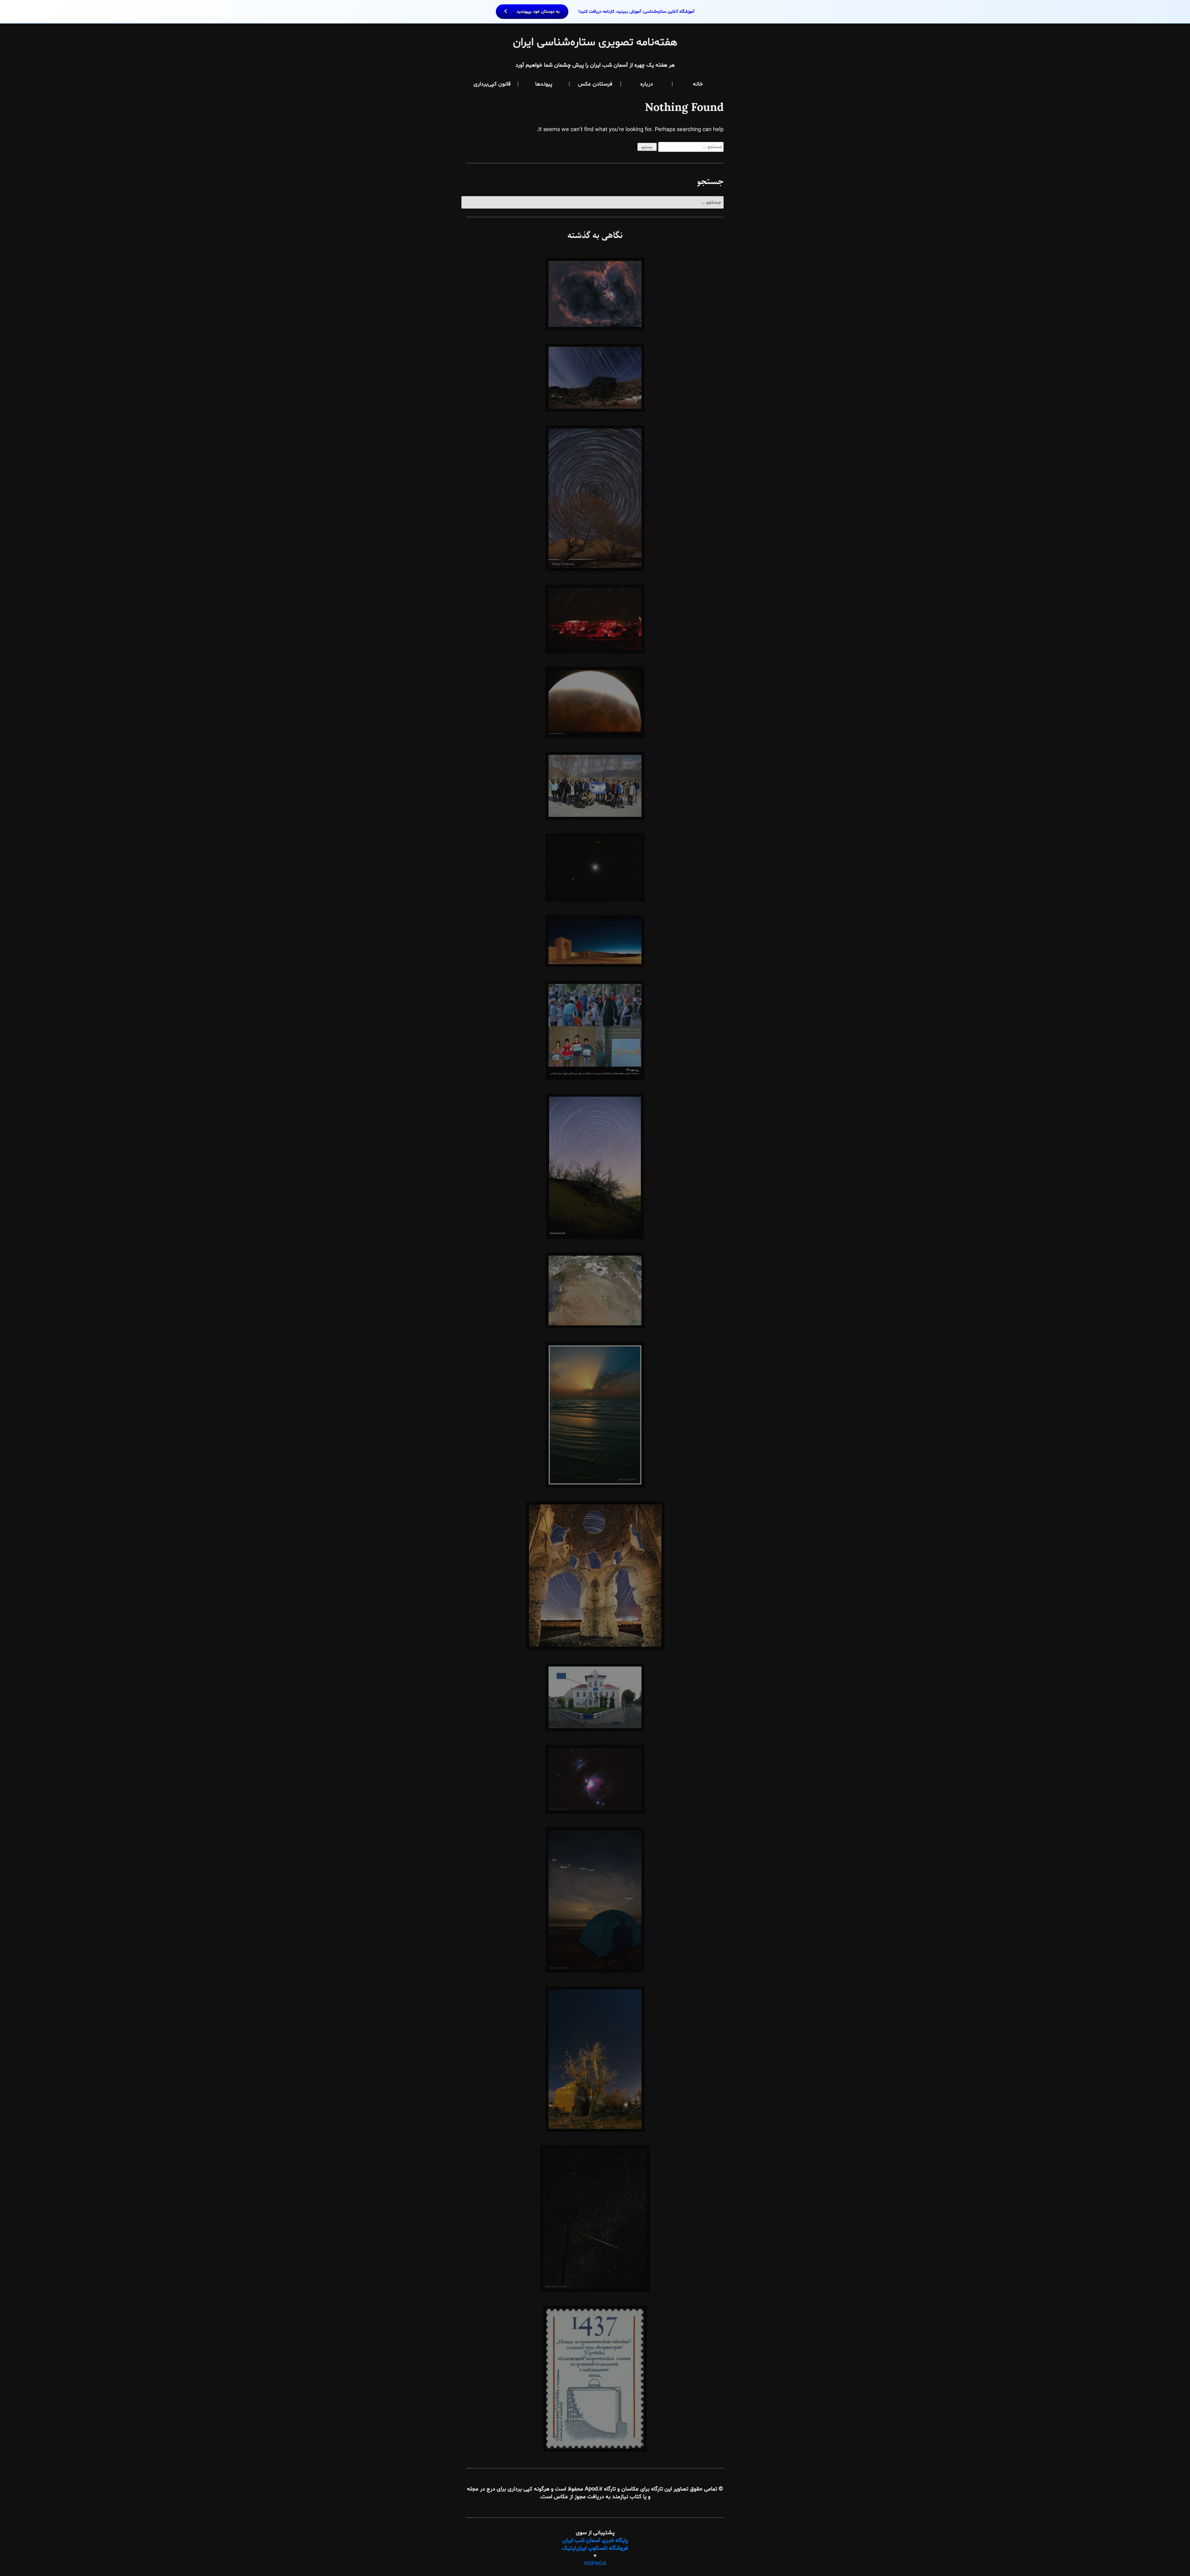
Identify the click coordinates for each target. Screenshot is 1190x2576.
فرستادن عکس (595, 84)
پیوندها (544, 84)
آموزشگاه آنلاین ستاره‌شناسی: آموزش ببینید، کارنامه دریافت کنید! (605, 12)
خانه (698, 84)
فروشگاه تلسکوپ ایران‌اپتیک (595, 2548)
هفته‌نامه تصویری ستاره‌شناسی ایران (595, 43)
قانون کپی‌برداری (492, 84)
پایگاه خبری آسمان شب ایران (595, 2541)
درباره (647, 84)
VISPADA (595, 2564)
